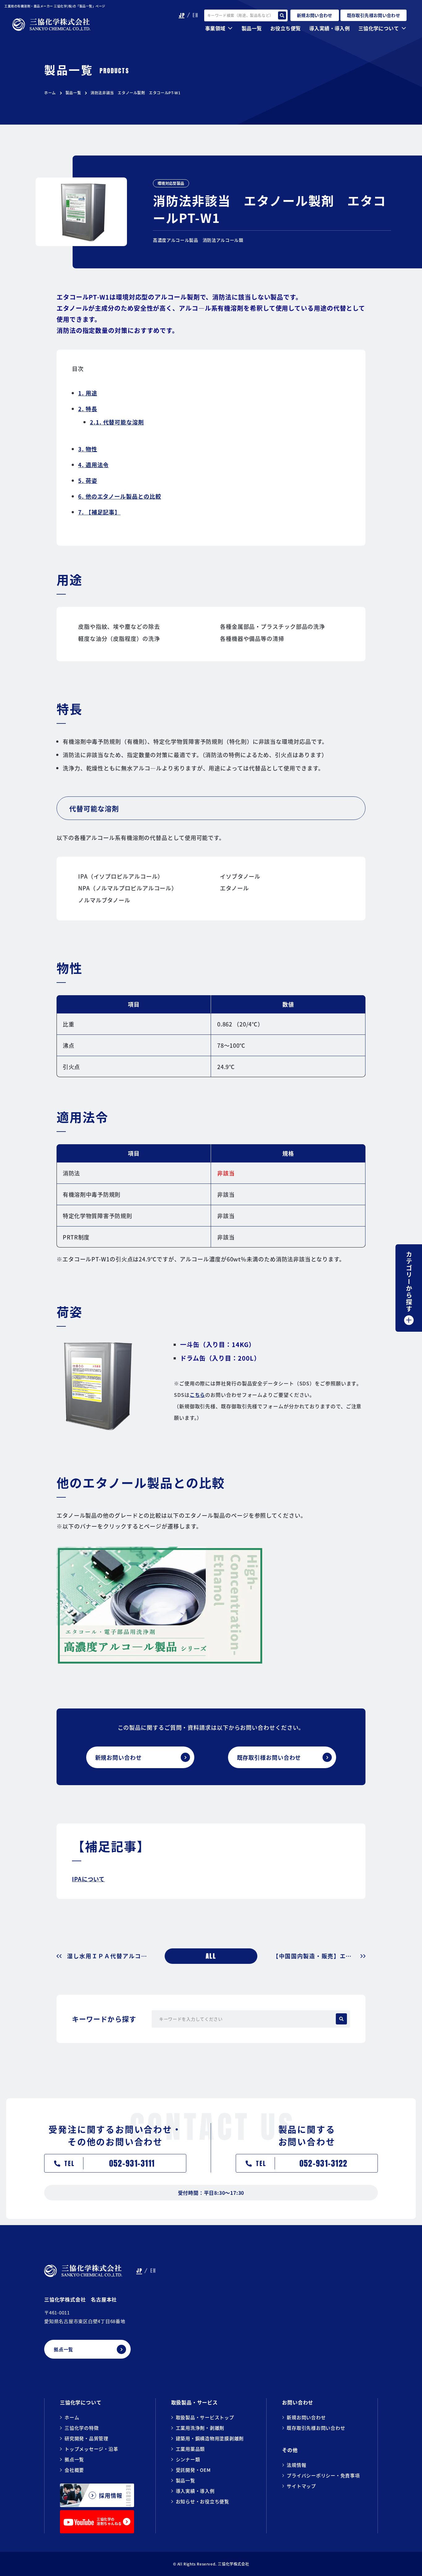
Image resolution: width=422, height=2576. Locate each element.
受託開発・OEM (193, 2470)
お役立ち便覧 (285, 28)
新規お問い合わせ (306, 2417)
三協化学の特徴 (82, 2428)
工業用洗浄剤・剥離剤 (200, 2428)
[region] (211, 1038)
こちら (198, 1395)
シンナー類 (188, 2459)
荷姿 (88, 480)
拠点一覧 (74, 2459)
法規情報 (296, 2465)
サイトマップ (301, 2486)
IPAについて (88, 1879)
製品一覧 (73, 93)
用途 (88, 393)
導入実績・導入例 (329, 28)
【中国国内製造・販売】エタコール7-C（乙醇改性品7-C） (319, 1956)
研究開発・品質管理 (87, 2438)
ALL (211, 1956)
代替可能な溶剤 (117, 422)
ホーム (50, 93)
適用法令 (93, 465)
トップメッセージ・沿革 (91, 2449)
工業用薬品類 (190, 2449)
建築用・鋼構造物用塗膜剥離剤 (210, 2438)
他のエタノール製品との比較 (120, 496)
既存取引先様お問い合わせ (316, 2428)
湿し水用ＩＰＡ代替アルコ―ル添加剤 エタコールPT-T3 (108, 1956)
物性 (88, 449)
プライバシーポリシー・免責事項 (323, 2475)
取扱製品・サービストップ (205, 2417)
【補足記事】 (99, 512)
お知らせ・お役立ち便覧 (203, 2501)
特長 (88, 409)
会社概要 (74, 2470)
